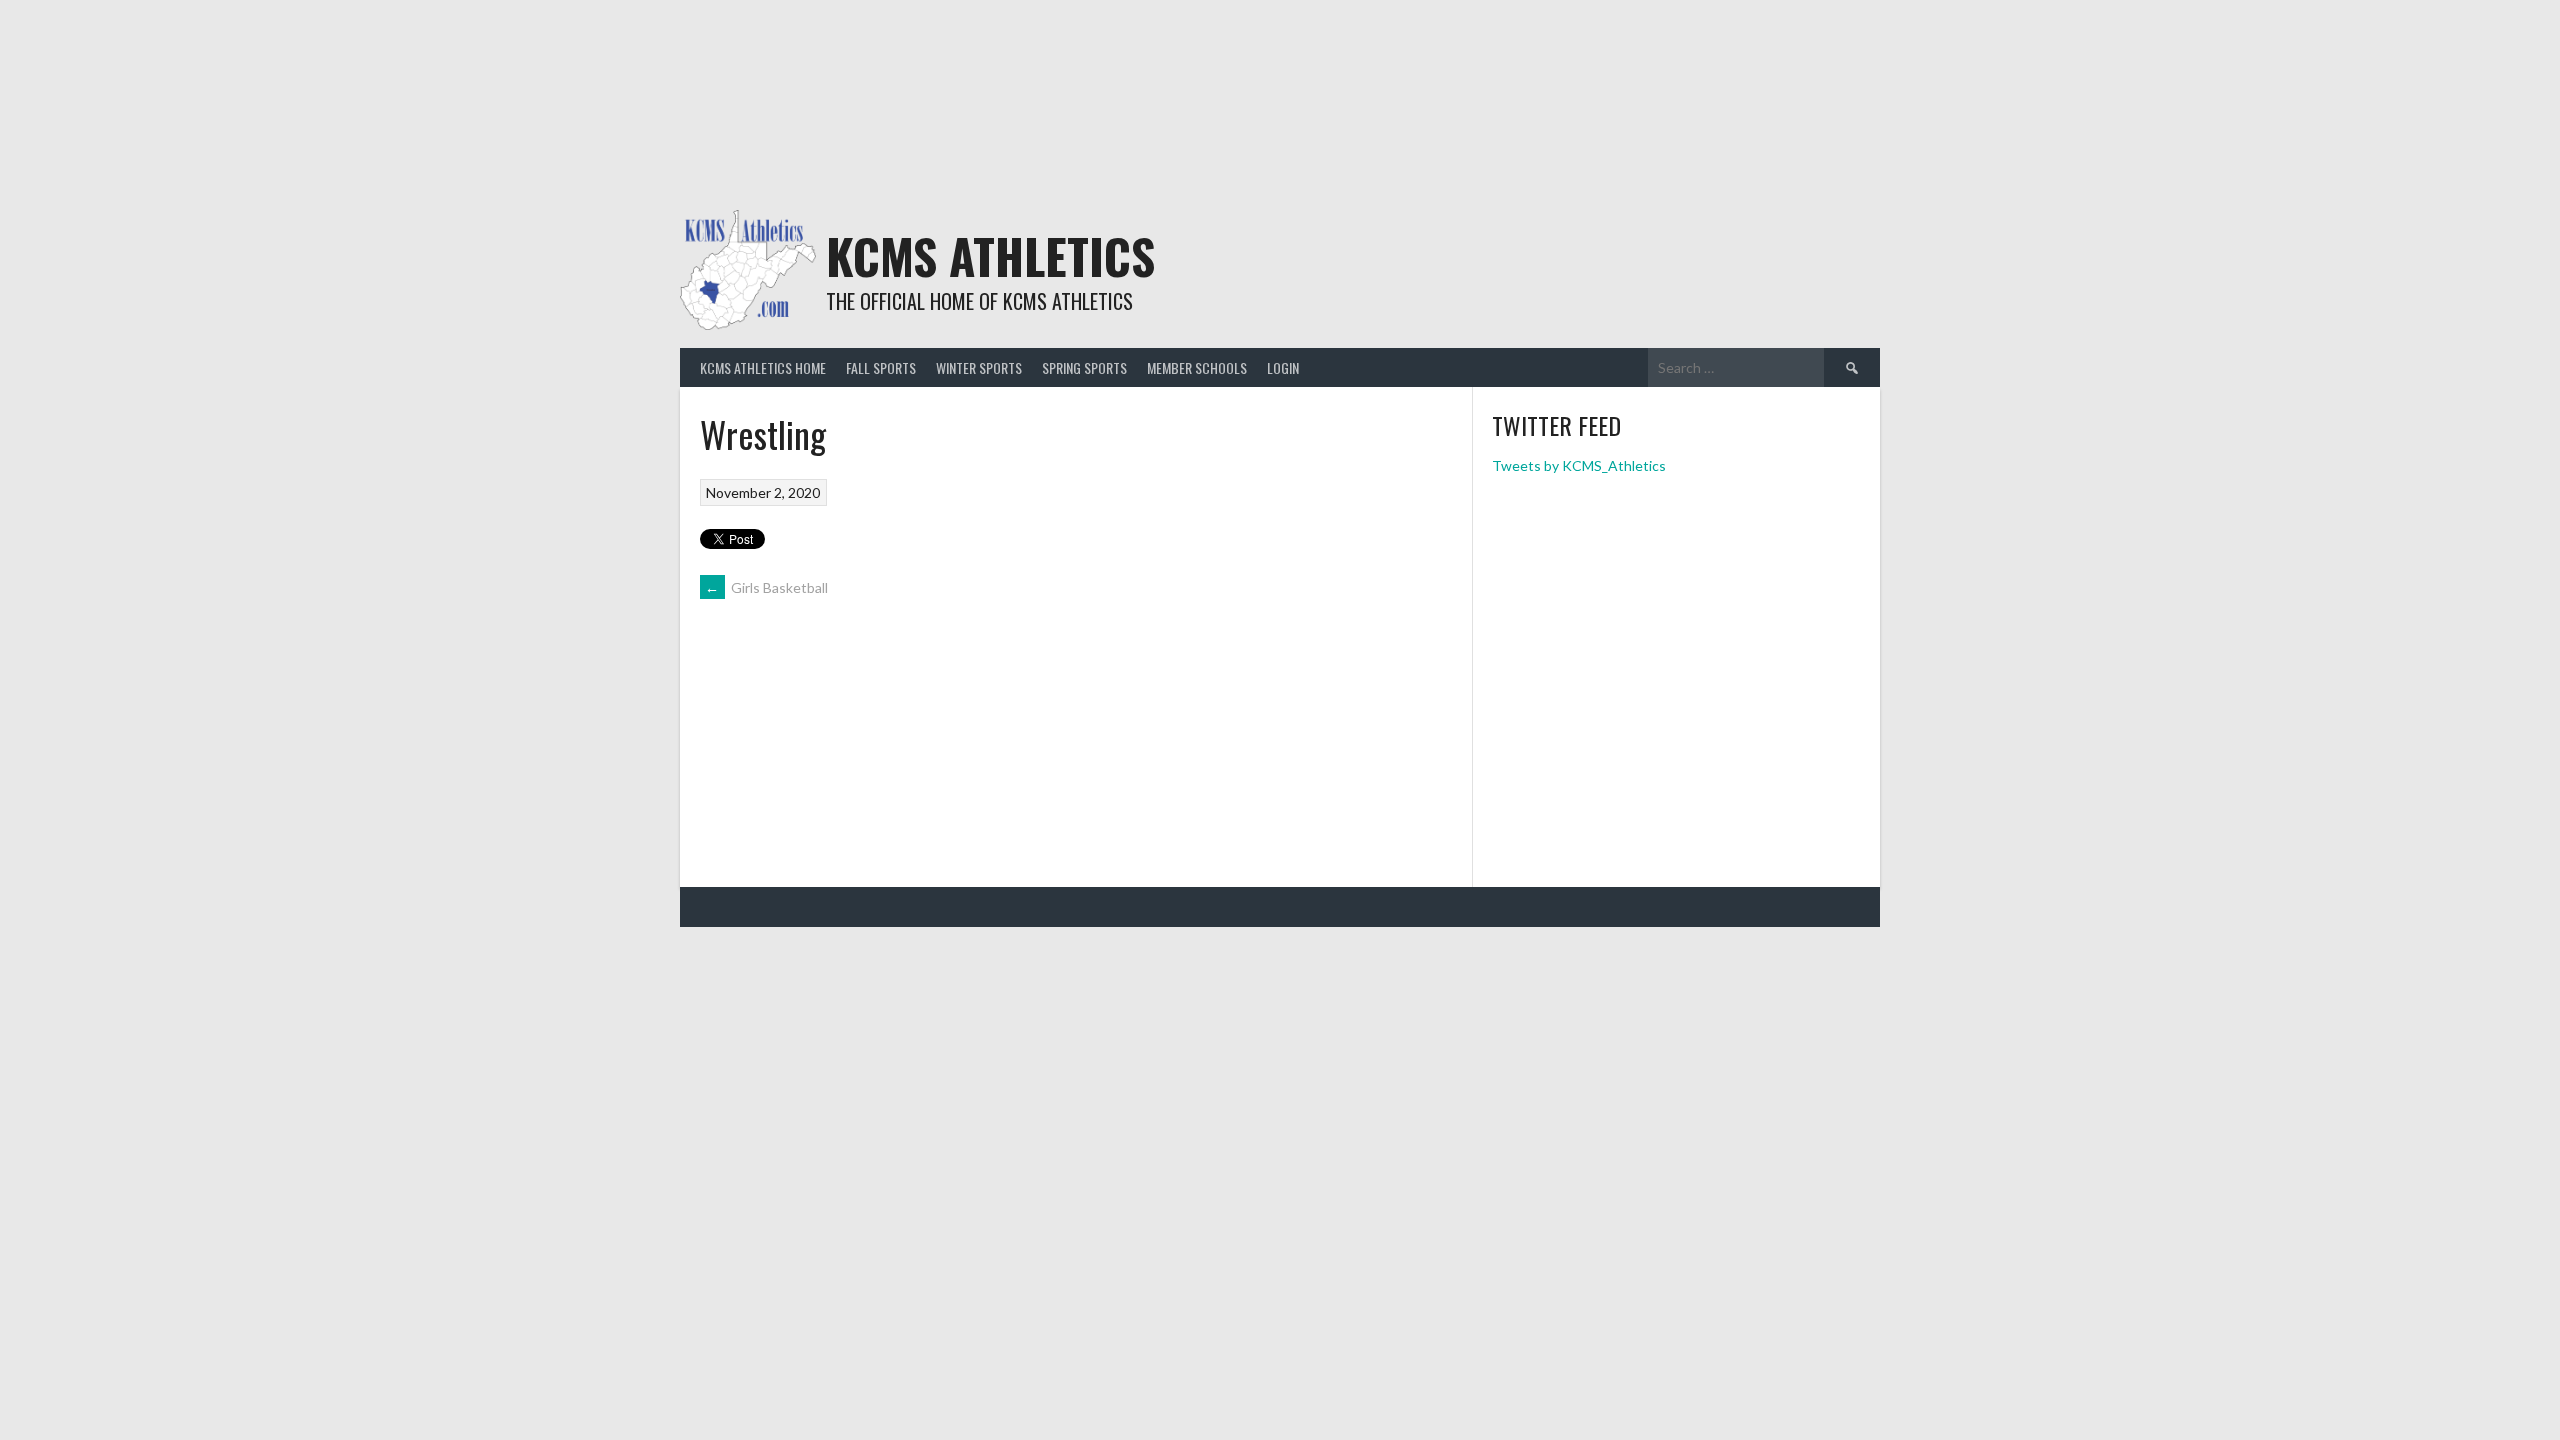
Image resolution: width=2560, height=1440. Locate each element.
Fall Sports (881, 367)
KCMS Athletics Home (763, 367)
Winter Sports (979, 367)
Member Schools (1197, 367)
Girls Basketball (766, 587)
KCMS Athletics (990, 255)
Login (1283, 367)
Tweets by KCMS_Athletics (1579, 465)
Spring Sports (1084, 367)
